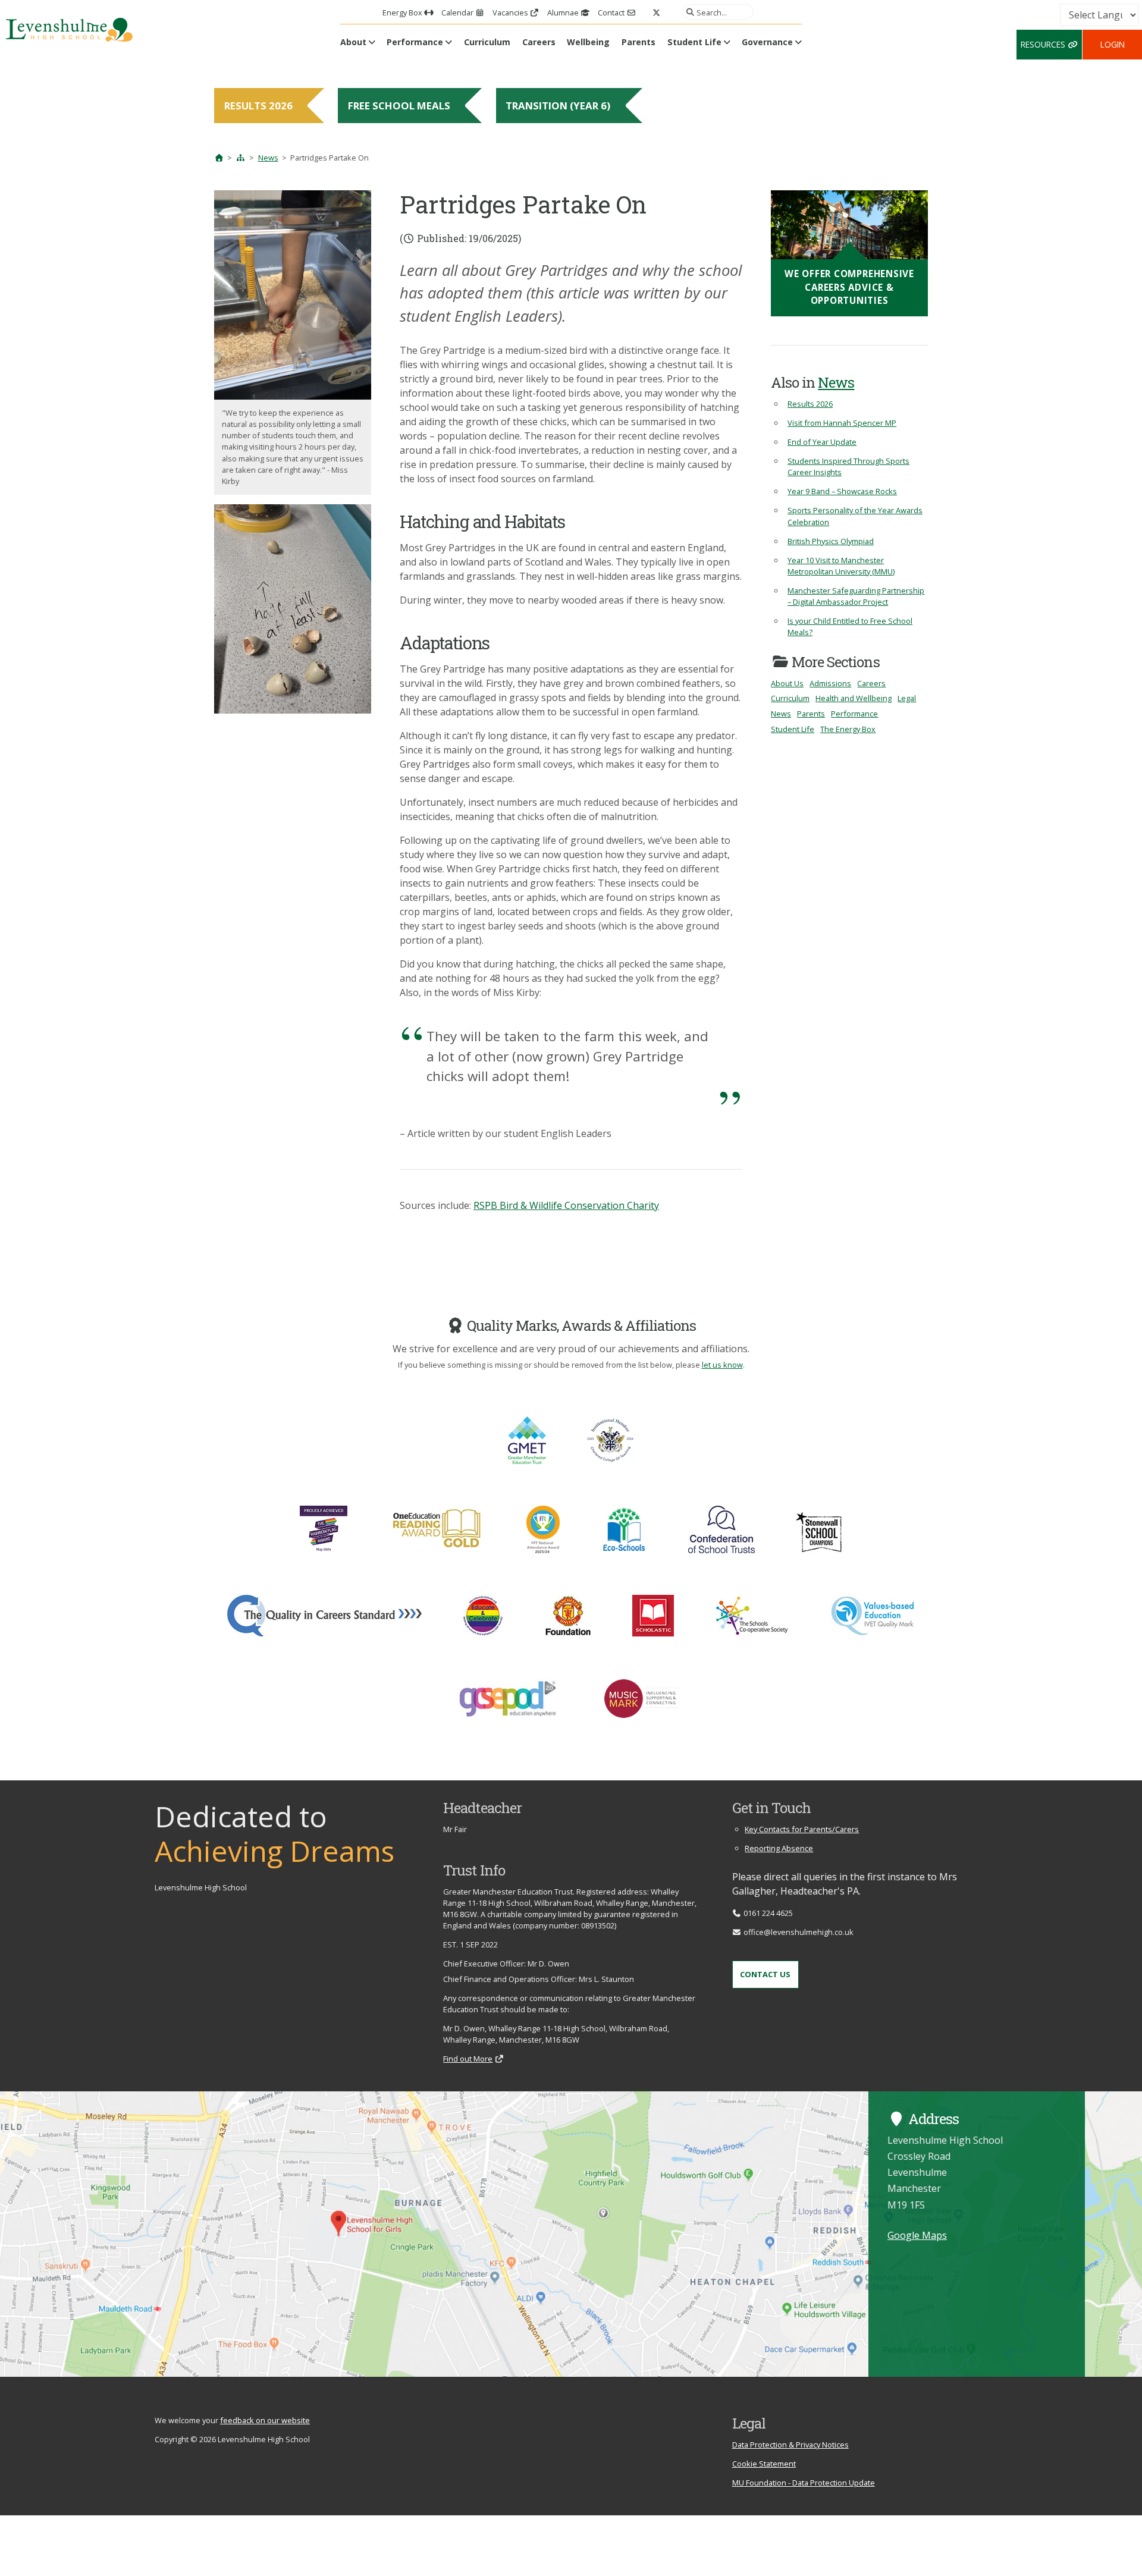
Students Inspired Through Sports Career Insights (848, 466)
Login (1113, 44)
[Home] (219, 158)
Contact (612, 12)
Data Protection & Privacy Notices (790, 2445)
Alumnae (564, 12)
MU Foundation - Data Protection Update (804, 2483)
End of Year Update (822, 442)
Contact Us (765, 1974)
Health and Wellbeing (854, 698)
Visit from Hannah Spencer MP (842, 423)
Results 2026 (810, 404)
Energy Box (403, 12)
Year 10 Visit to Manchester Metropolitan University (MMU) (841, 566)
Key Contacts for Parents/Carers (802, 1829)
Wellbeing (588, 42)
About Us (787, 683)
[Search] (688, 12)
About (353, 42)
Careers (539, 42)
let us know (722, 1365)
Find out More (468, 2059)
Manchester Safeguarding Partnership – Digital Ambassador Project (856, 596)
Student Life (694, 42)
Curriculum (487, 42)
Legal (907, 698)
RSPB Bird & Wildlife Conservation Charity (566, 1205)
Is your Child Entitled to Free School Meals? (850, 626)
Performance (415, 42)
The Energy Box (848, 729)
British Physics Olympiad (831, 541)
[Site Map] (241, 158)
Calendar (458, 12)
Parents (639, 42)
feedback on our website (265, 2420)
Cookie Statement (764, 2464)
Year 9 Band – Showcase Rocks (842, 491)
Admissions (830, 683)
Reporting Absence (779, 1848)
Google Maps (917, 2235)
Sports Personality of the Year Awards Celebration (855, 516)
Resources (1044, 44)
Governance (767, 42)
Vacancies (511, 12)
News (268, 158)
